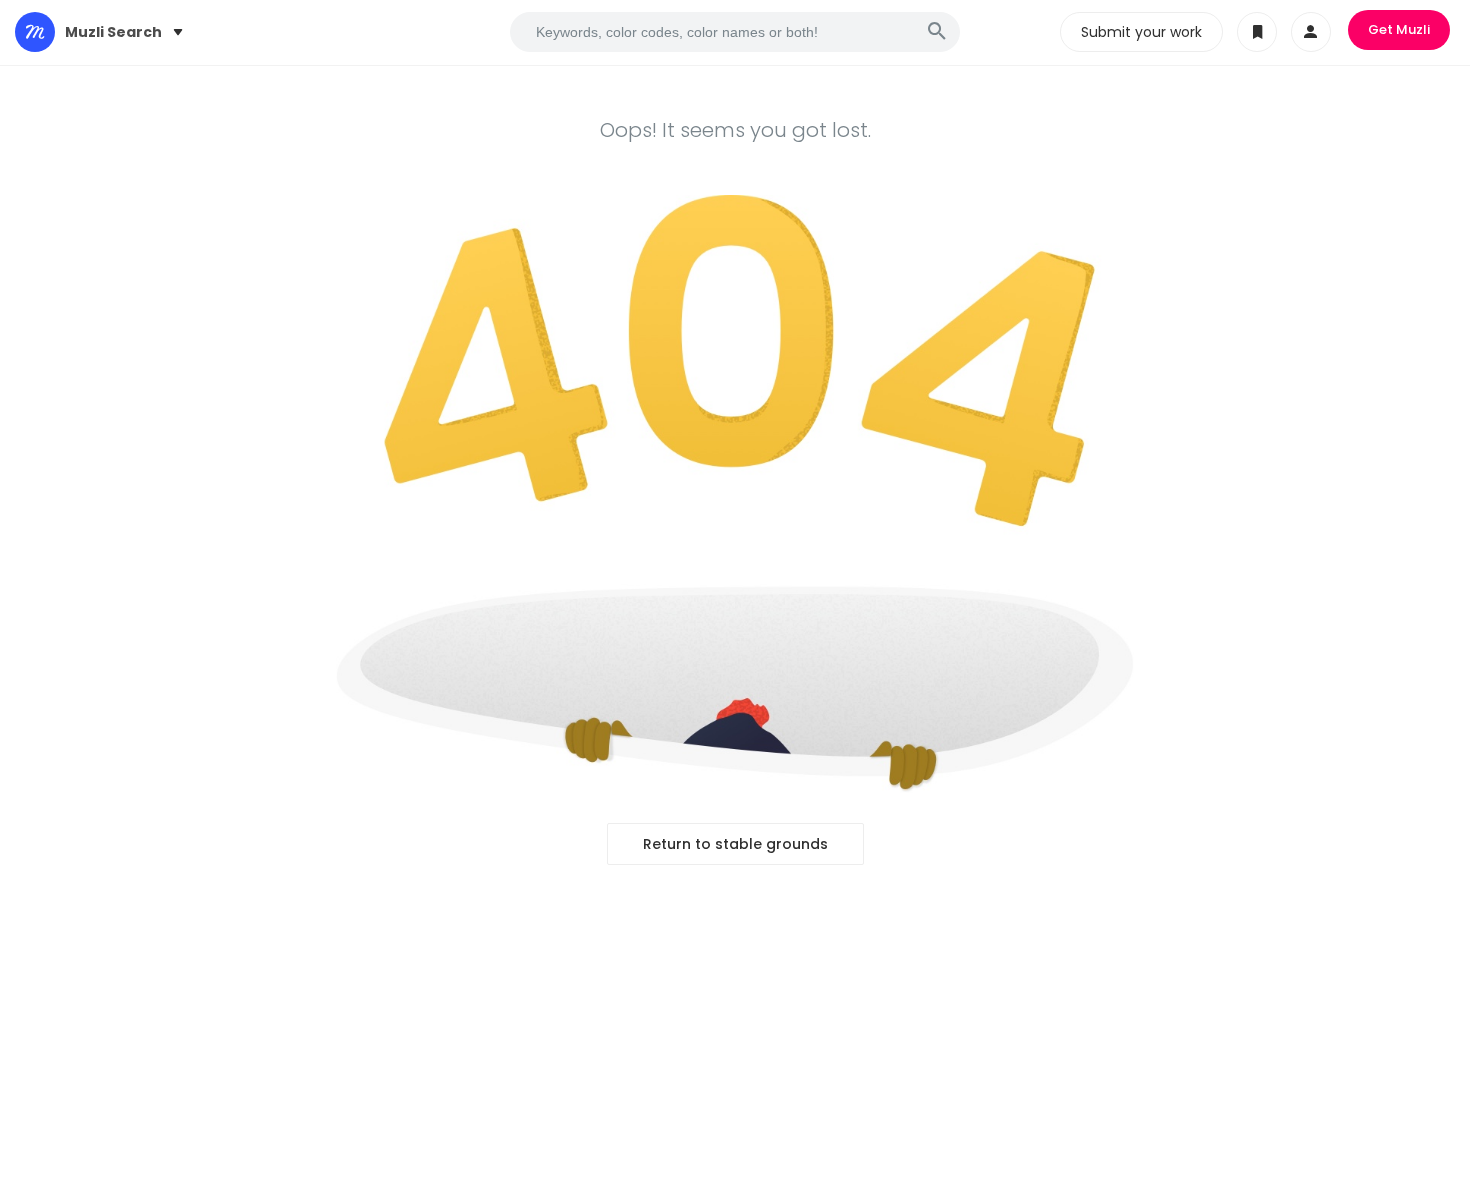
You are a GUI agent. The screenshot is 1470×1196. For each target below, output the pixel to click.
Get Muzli (1399, 29)
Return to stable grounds (735, 844)
